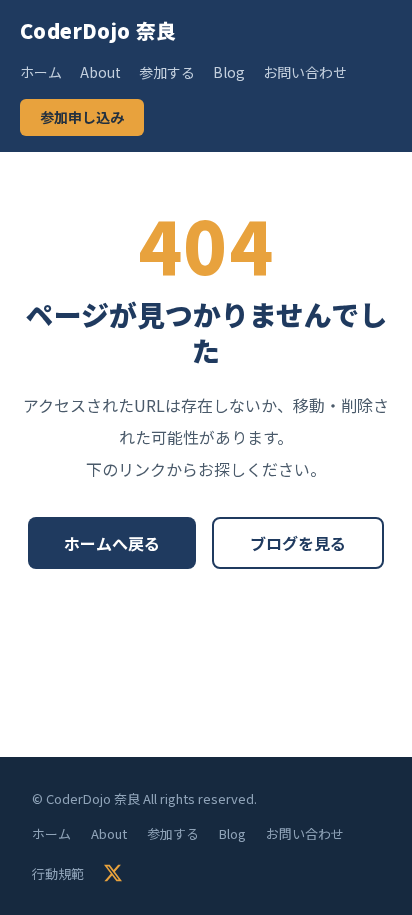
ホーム (41, 72)
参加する (167, 72)
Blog (229, 72)
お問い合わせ (305, 72)
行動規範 (58, 873)
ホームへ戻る (112, 543)
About (100, 72)
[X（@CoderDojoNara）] (113, 873)
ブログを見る (298, 543)
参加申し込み (82, 117)
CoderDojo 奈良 (98, 30)
